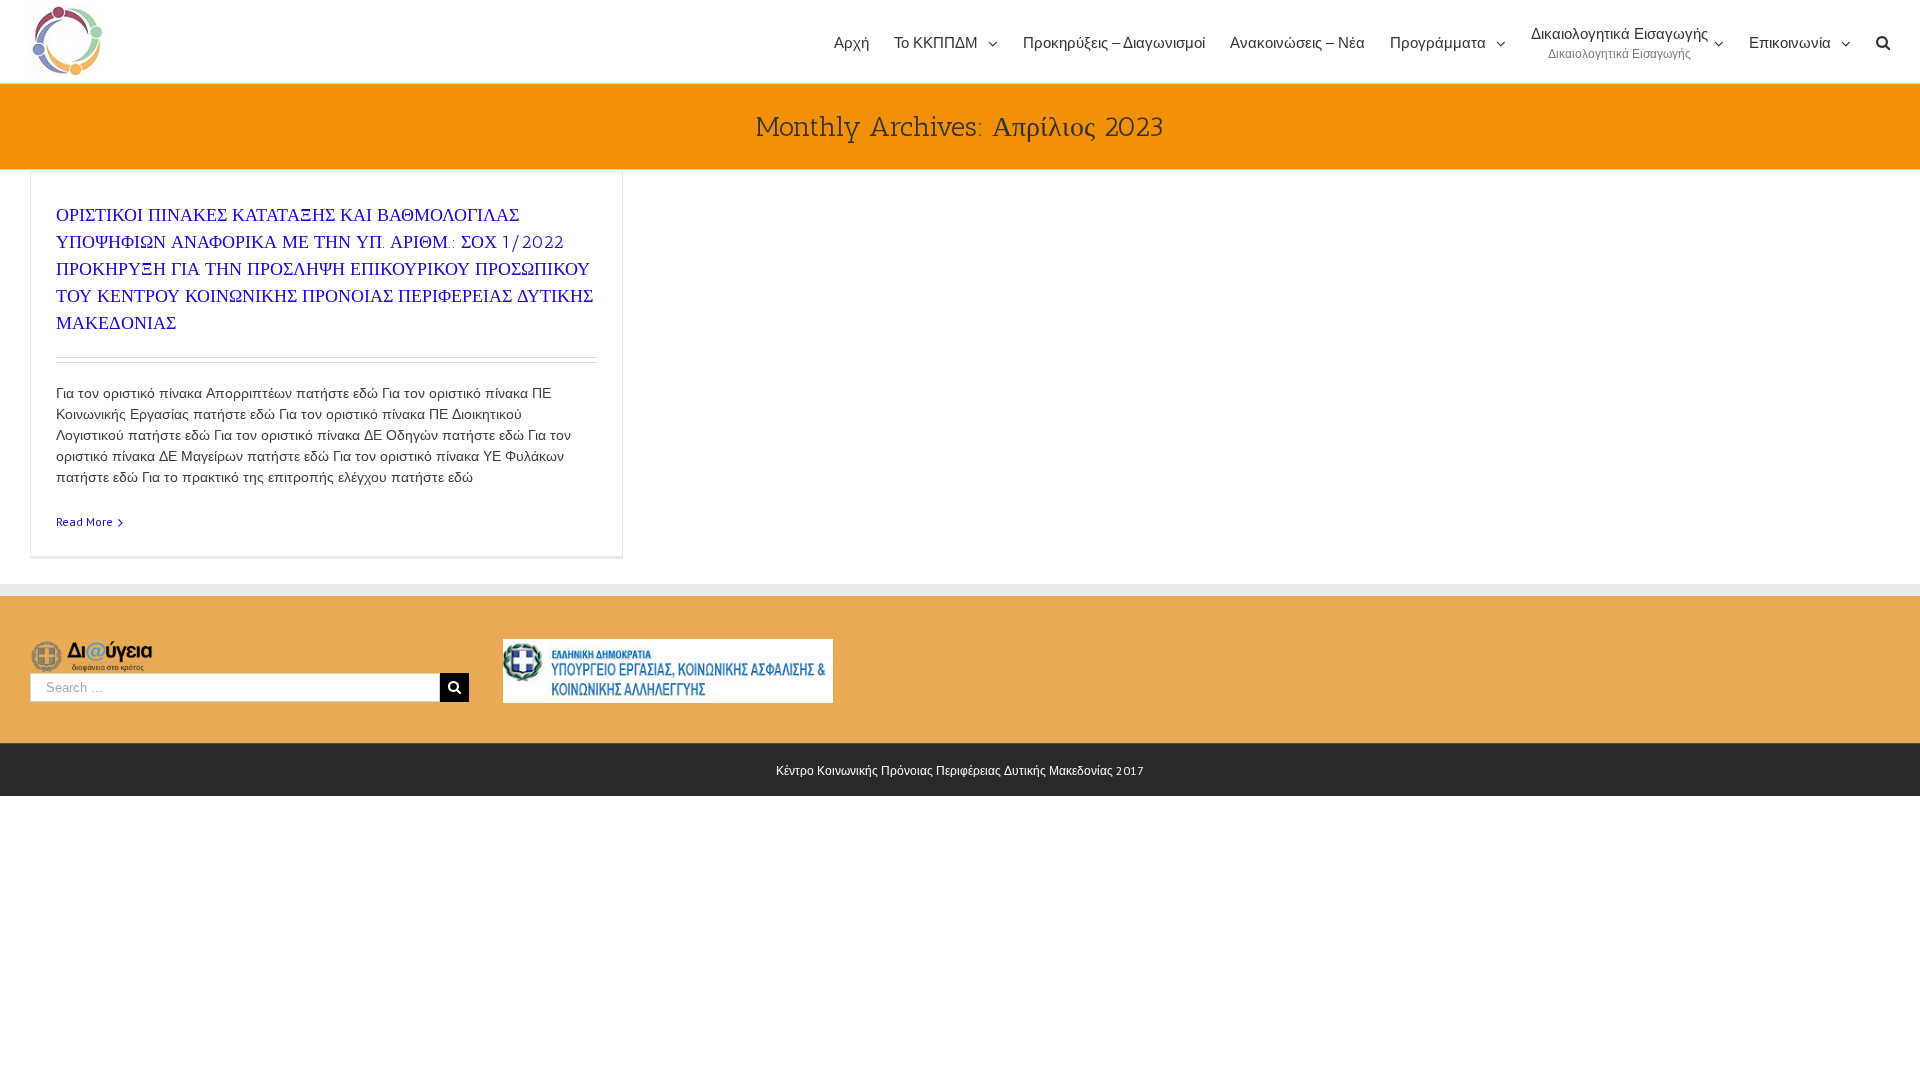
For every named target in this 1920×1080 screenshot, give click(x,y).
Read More (84, 521)
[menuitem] (864, 41)
